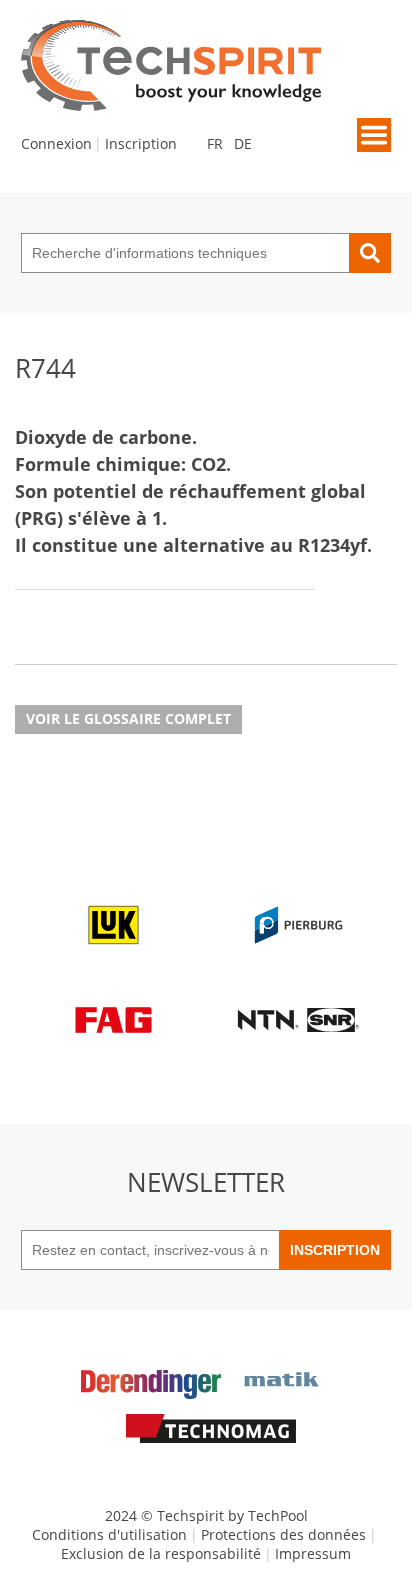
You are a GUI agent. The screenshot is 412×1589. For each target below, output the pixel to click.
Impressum (313, 1553)
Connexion (56, 143)
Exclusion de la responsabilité (161, 1553)
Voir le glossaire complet (128, 718)
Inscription (141, 143)
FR (215, 143)
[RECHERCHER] (370, 253)
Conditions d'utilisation (109, 1534)
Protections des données (283, 1534)
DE (243, 143)
